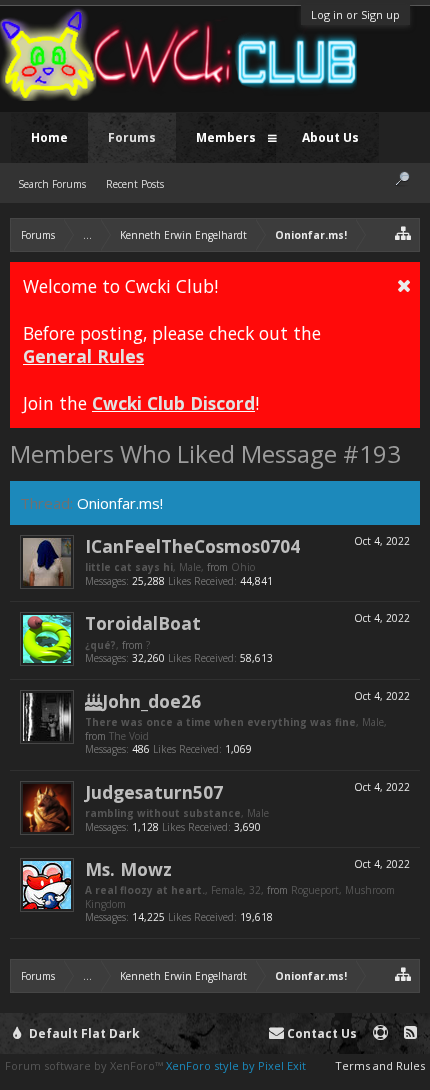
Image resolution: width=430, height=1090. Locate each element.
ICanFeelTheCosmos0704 (192, 546)
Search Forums (52, 184)
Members (226, 137)
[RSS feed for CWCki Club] (410, 1033)
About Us (330, 137)
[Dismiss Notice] (404, 285)
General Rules (83, 356)
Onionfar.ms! (120, 503)
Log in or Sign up (355, 14)
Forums (132, 137)
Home (49, 137)
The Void (129, 736)
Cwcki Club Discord (173, 403)
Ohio (243, 567)
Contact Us (320, 1033)
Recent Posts (135, 184)
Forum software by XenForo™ (85, 1065)
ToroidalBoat (143, 623)
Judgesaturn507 (154, 792)
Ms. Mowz (128, 869)
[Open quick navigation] (403, 232)
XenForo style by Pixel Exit (236, 1065)
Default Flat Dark (83, 1033)
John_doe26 (151, 701)
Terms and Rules (380, 1065)
